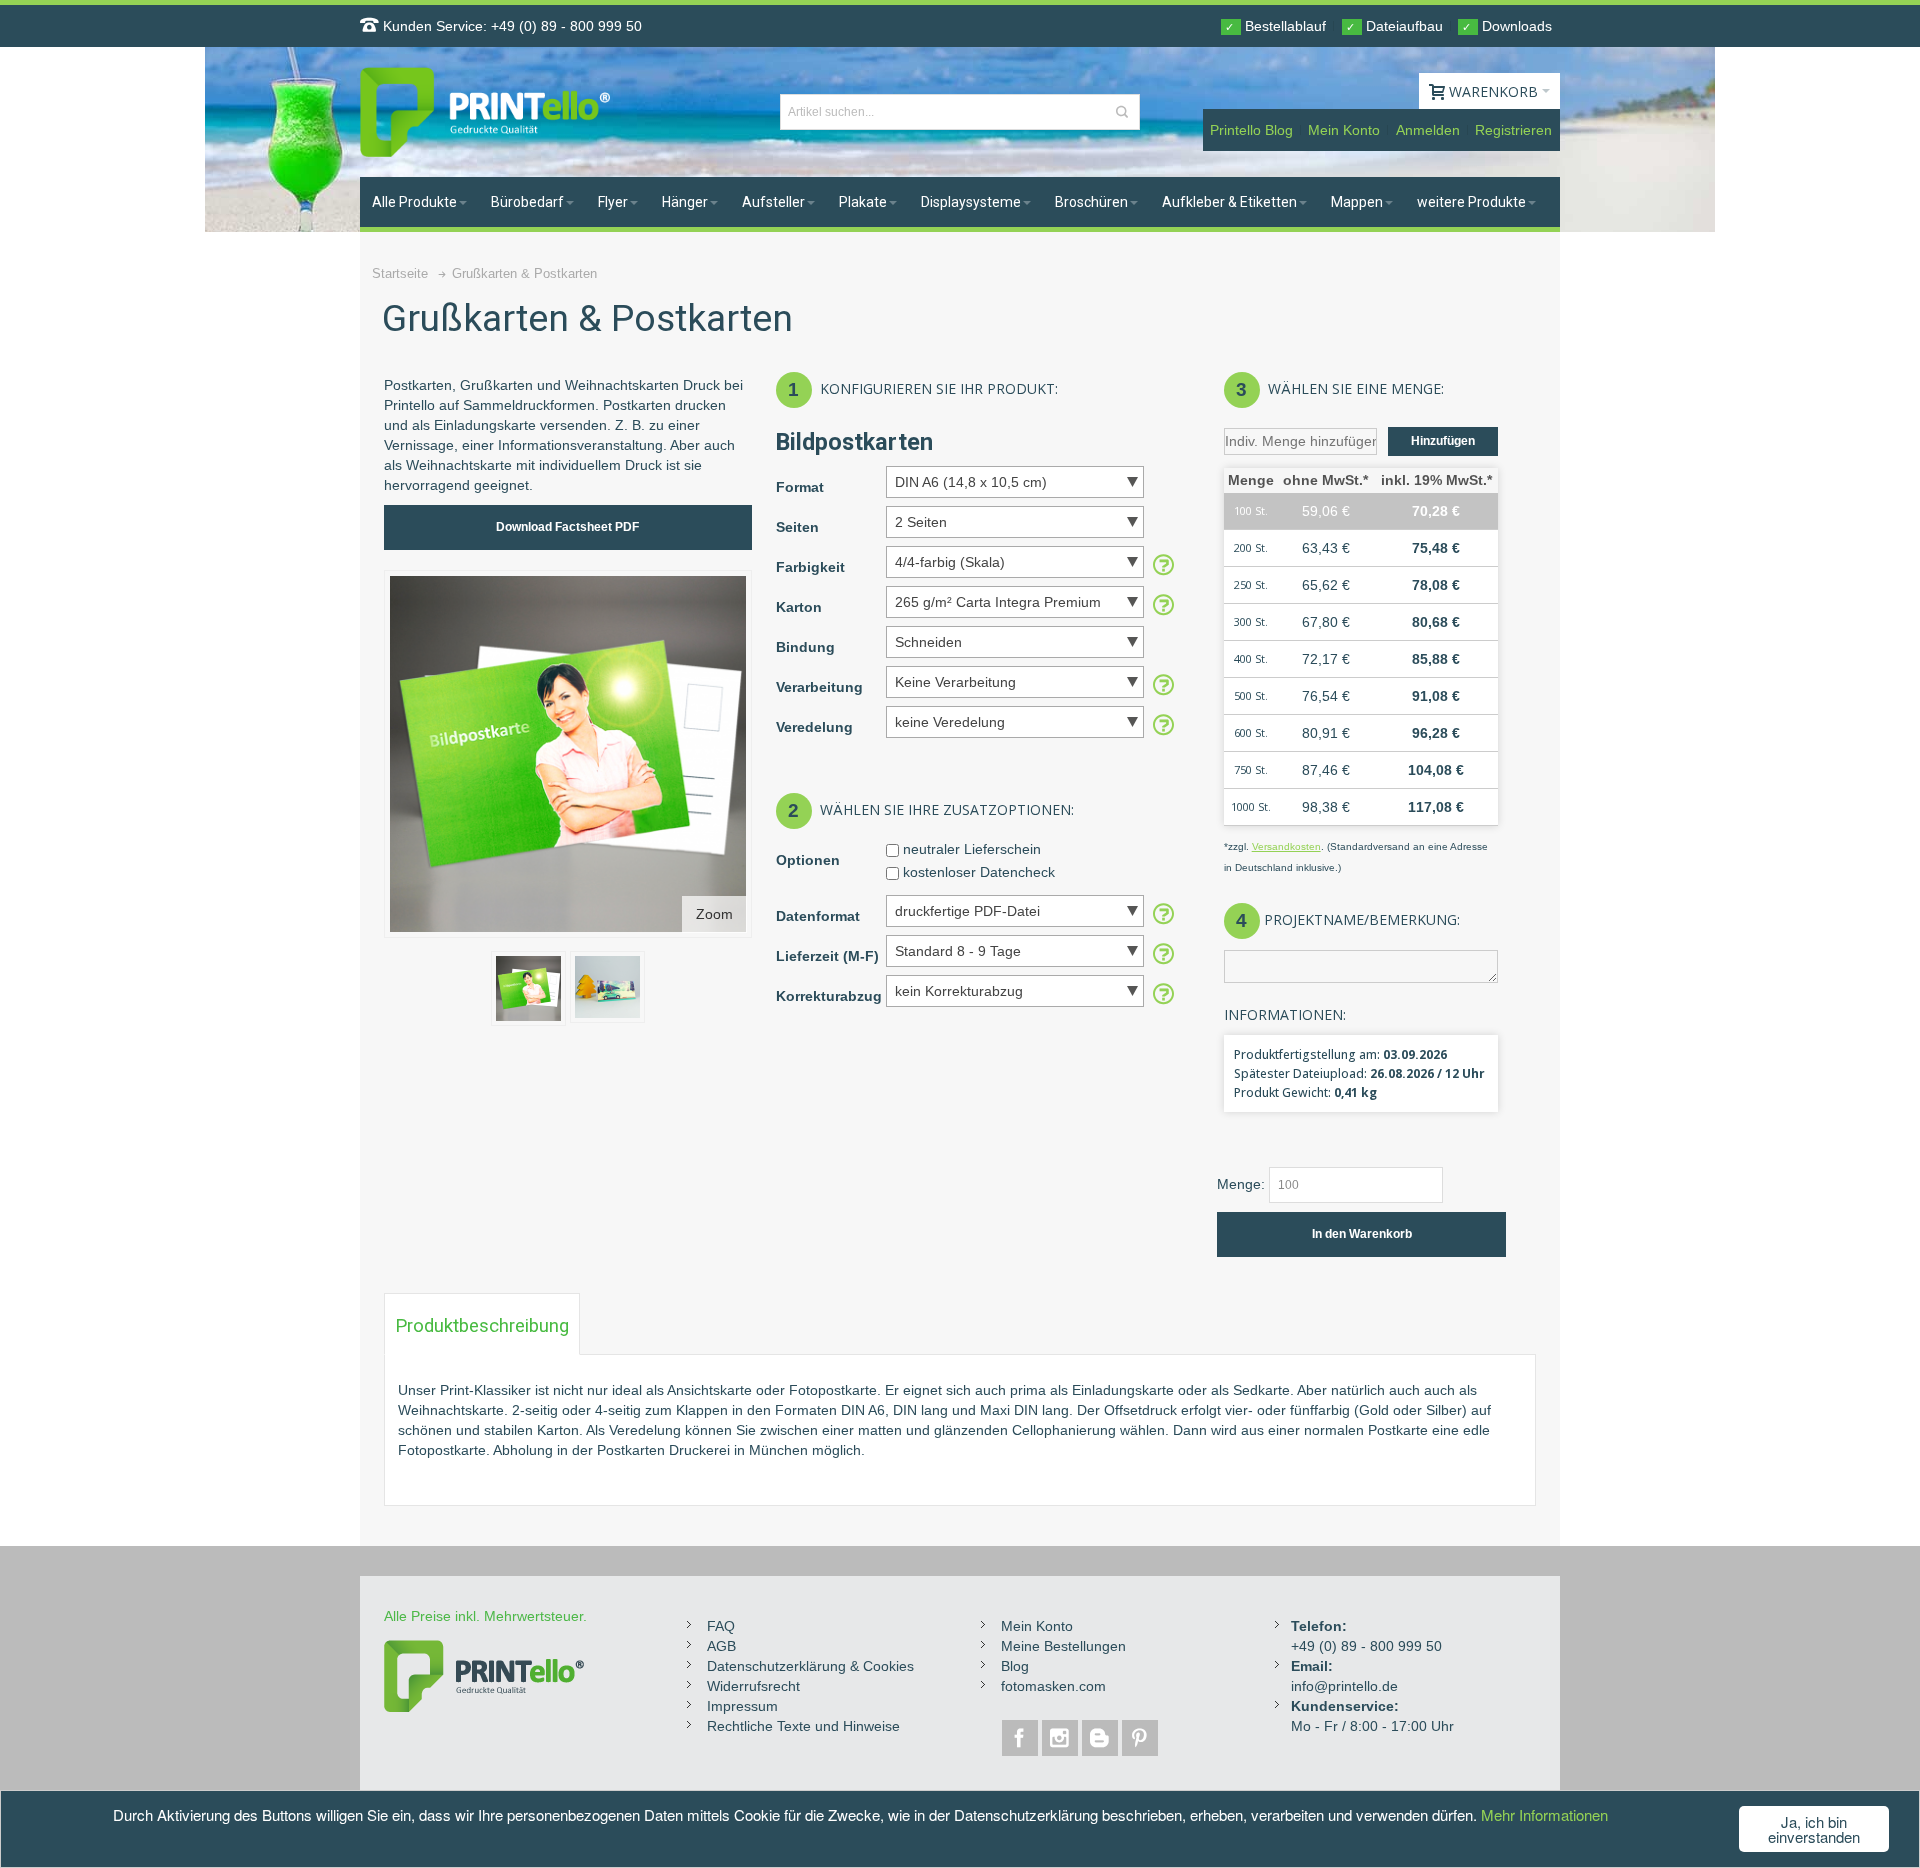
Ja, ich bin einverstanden (1814, 1829)
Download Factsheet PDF (567, 527)
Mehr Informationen (1544, 1814)
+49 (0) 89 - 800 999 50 (566, 26)
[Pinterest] (1140, 1738)
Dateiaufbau (1394, 26)
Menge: (1241, 1184)
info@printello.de (1344, 1686)
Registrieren (1513, 130)
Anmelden (1428, 130)
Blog (1015, 1666)
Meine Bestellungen (1063, 1646)
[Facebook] (1022, 1738)
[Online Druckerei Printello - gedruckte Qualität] (485, 112)
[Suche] (1122, 112)
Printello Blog (1251, 130)
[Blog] (1102, 1738)
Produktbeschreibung (482, 1326)
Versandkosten (1286, 846)
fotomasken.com (1053, 1686)
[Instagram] (1062, 1738)
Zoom (714, 914)
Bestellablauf (1275, 26)
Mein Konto (1344, 130)
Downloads (1507, 26)
